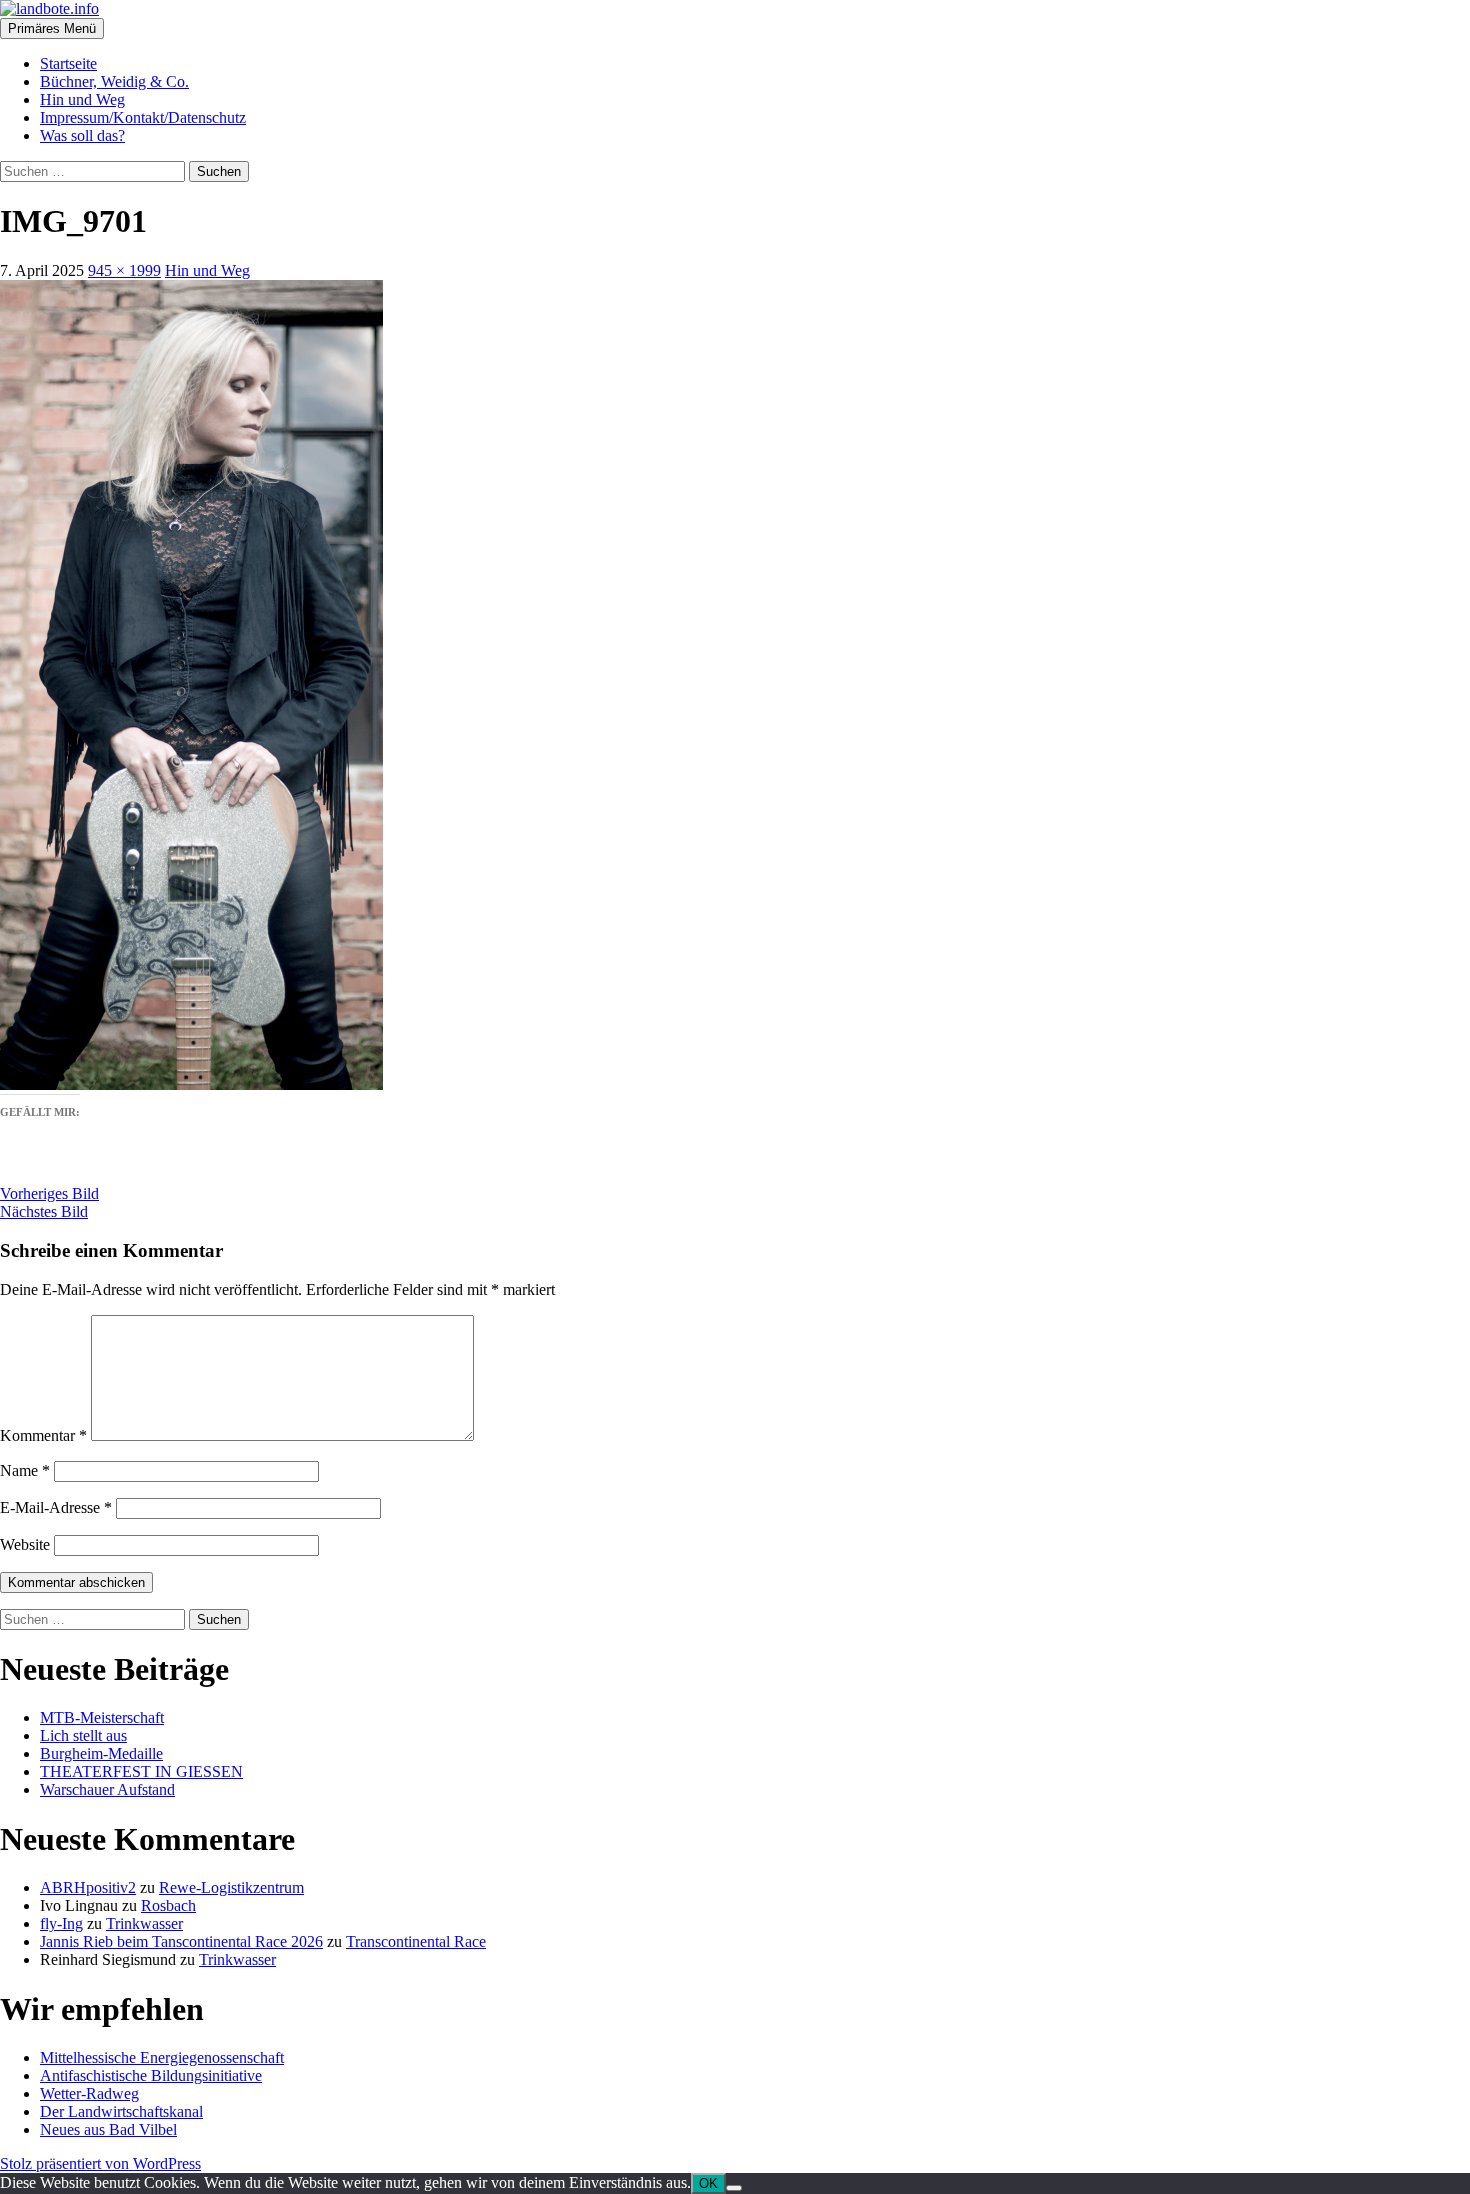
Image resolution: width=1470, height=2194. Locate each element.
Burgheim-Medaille (101, 1753)
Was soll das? (82, 135)
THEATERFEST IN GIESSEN (141, 1771)
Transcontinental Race (416, 1941)
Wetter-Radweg (89, 2093)
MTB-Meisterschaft (102, 1717)
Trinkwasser (144, 1923)
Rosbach (168, 1905)
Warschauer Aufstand (107, 1789)
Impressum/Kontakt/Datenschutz (143, 117)
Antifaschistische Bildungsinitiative (151, 2075)
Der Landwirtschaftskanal (121, 2111)
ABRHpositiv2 (88, 1887)
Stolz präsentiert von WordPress (100, 2163)
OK (708, 2183)
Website (25, 1544)
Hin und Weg (82, 99)
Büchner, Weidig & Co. (114, 81)
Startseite (68, 63)
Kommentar (43, 1435)
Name (25, 1470)
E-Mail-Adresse (56, 1507)
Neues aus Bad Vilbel (108, 2129)
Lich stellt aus (83, 1735)
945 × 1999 (124, 270)
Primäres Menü (52, 28)
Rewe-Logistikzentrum (231, 1887)
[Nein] (734, 2188)
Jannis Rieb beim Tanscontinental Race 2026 (181, 1941)
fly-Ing (61, 1923)
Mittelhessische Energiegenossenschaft (162, 2057)
